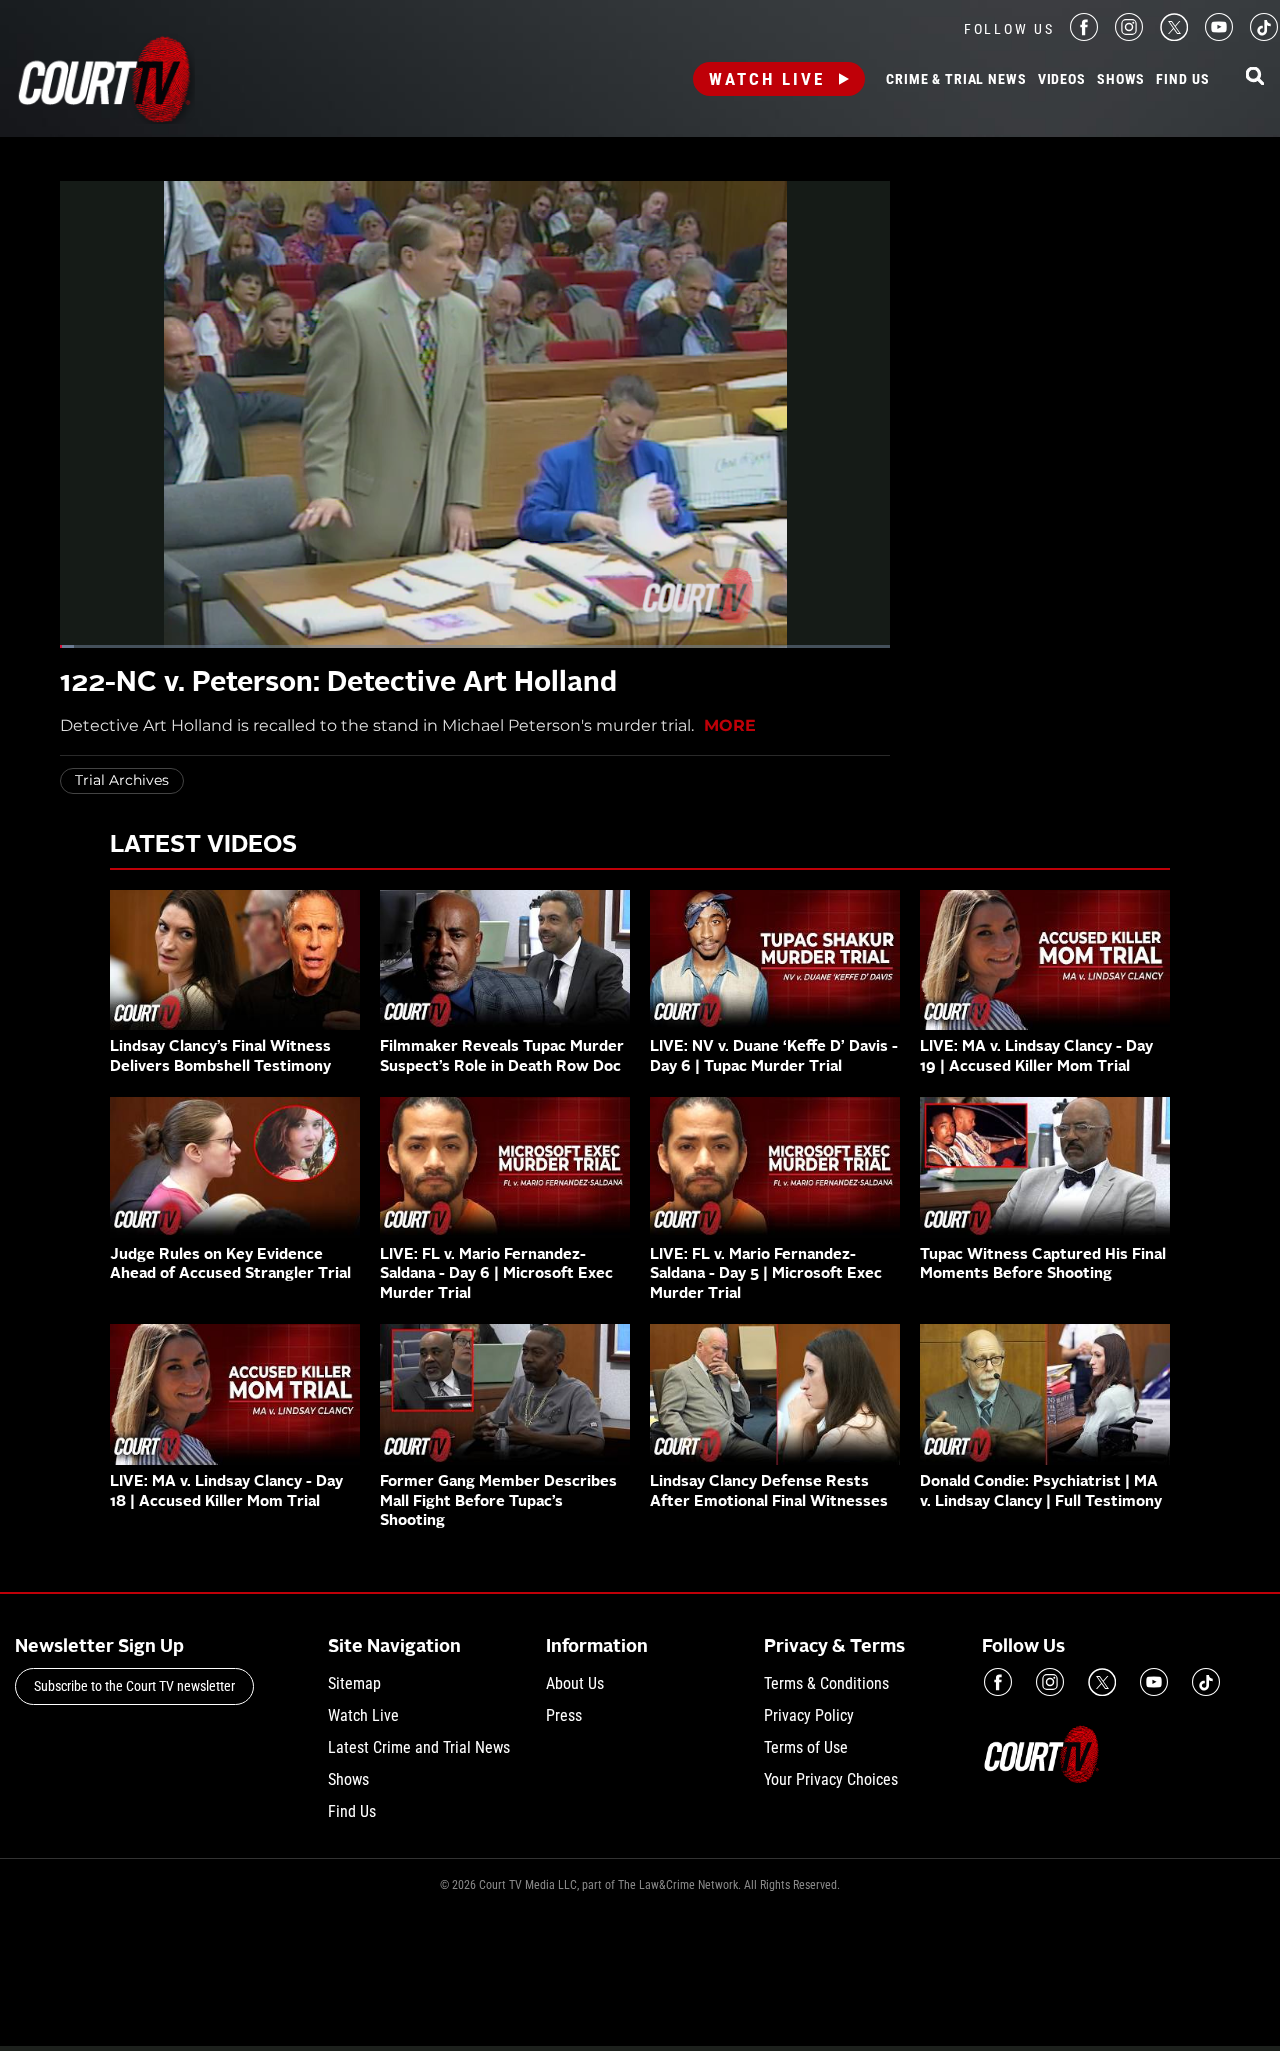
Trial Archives (122, 780)
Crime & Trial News (956, 80)
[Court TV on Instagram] (1129, 35)
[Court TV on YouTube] (1219, 35)
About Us (575, 1683)
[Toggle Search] (1255, 77)
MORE (730, 725)
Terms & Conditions (826, 1683)
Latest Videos (203, 846)
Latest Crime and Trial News (419, 1747)
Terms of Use (806, 1747)
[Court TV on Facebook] (1084, 35)
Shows (1121, 80)
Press (564, 1715)
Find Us (1182, 80)
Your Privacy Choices (831, 1779)
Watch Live (767, 79)
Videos (1062, 80)
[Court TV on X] (1174, 35)
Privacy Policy (809, 1715)
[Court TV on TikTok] (1264, 35)
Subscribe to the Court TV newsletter (134, 1686)
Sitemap (354, 1683)
